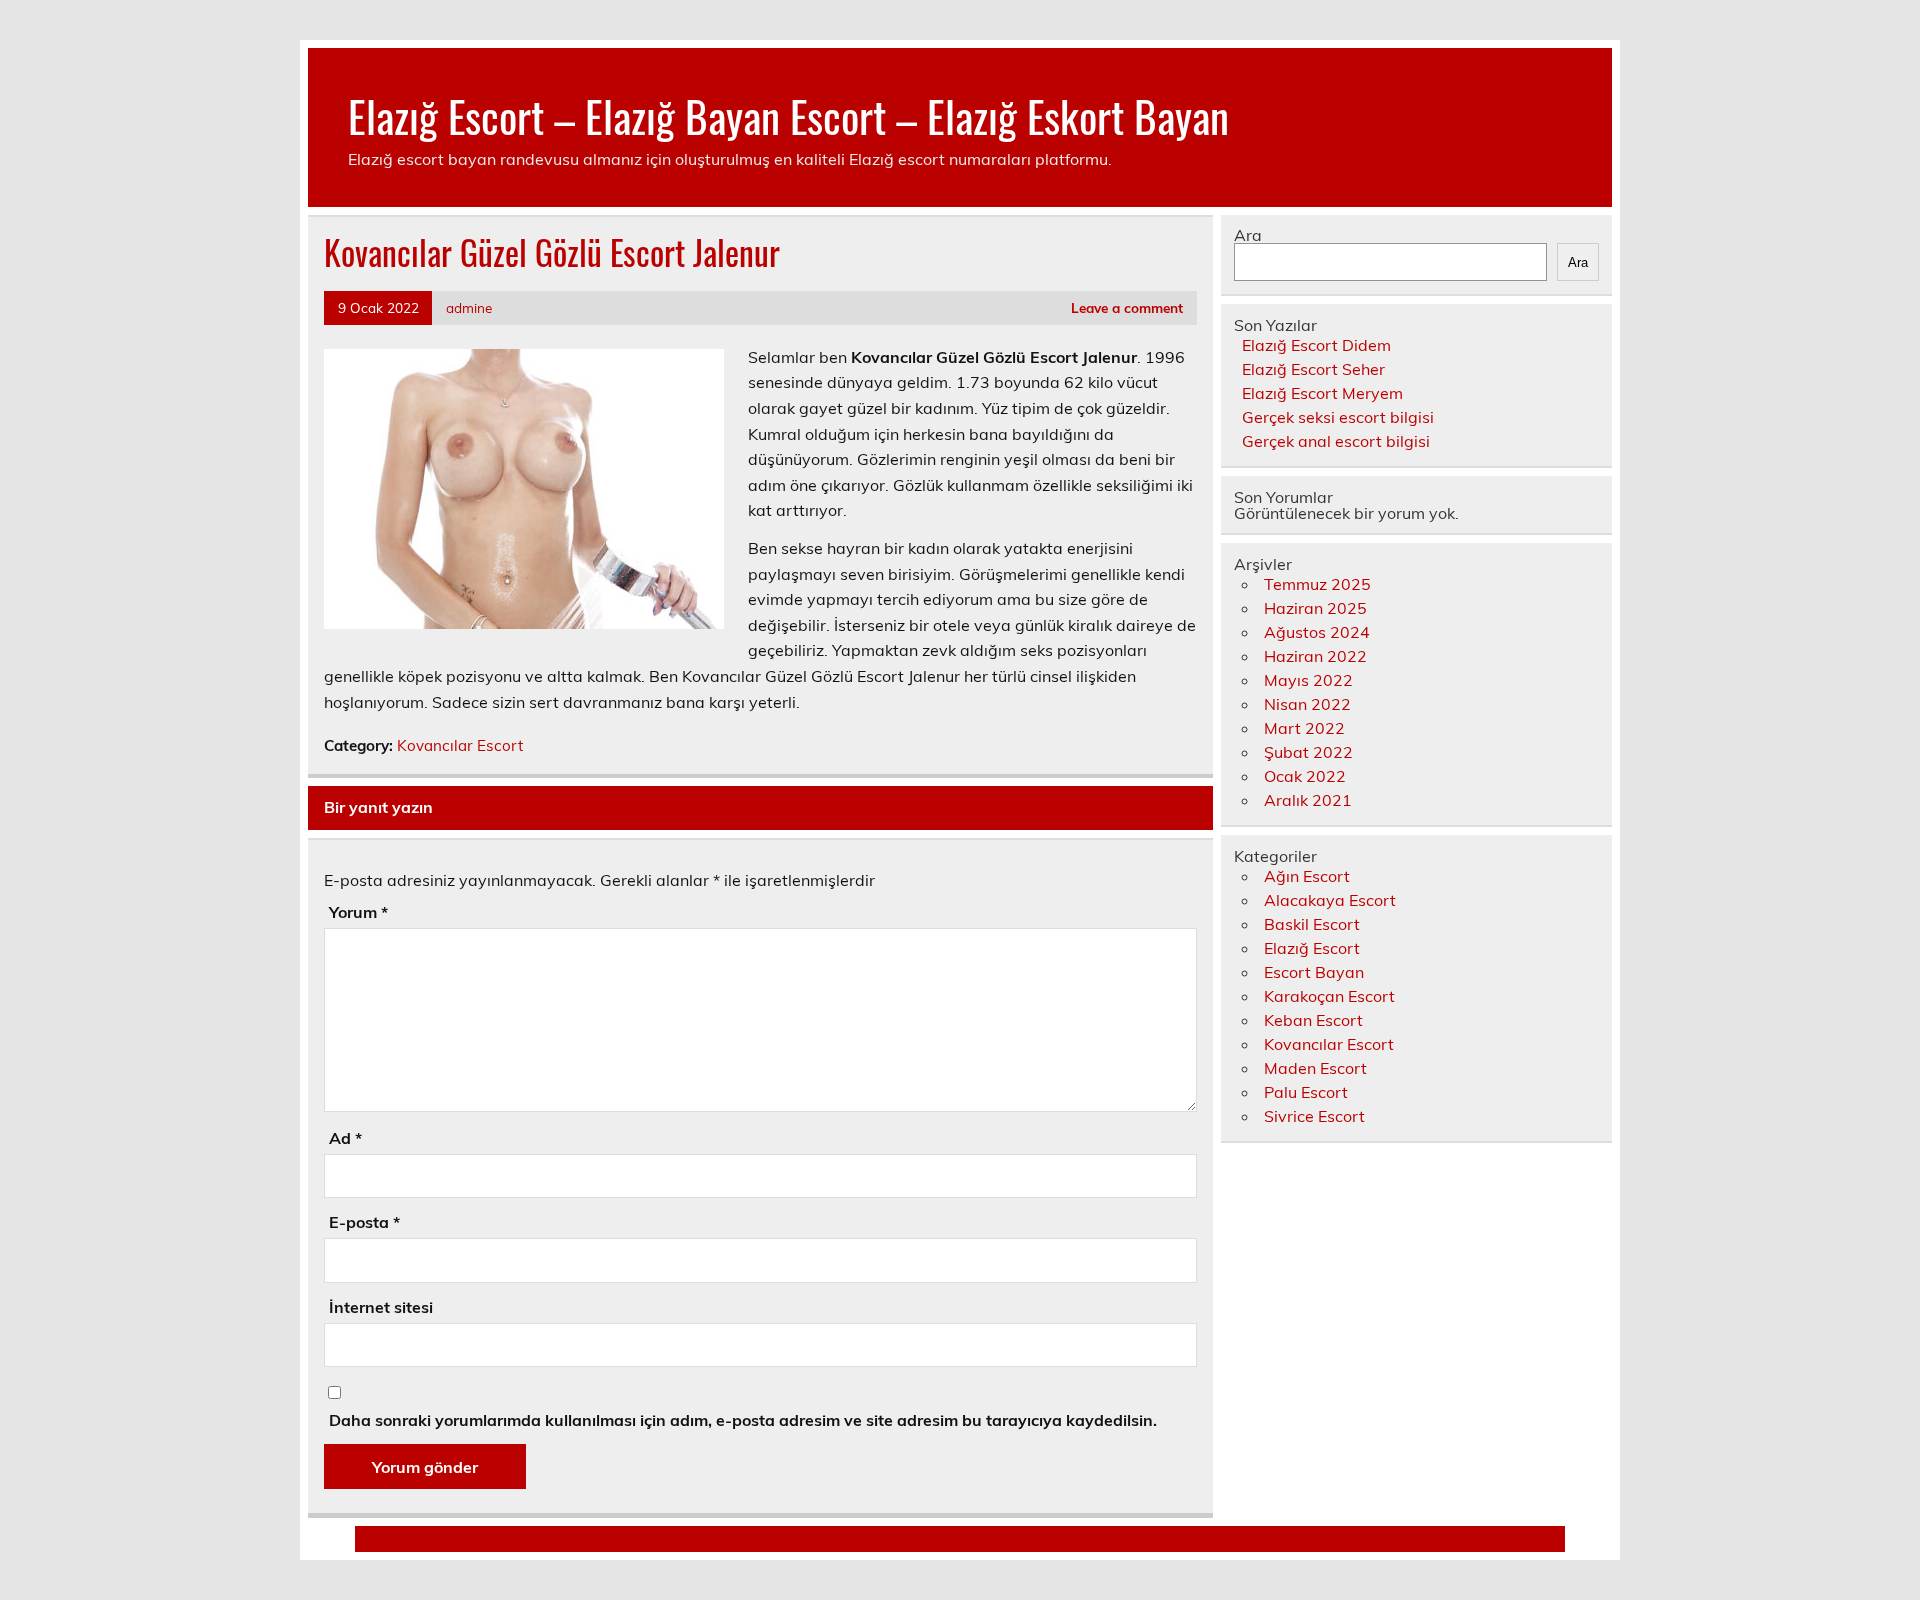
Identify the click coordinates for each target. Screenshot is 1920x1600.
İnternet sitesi (381, 1307)
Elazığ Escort (1312, 948)
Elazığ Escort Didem (1316, 345)
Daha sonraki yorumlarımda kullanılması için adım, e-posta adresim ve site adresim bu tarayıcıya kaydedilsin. (743, 1420)
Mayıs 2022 (1308, 680)
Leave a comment (1127, 307)
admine (469, 307)
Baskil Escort (1312, 924)
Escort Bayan (1314, 972)
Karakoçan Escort (1329, 996)
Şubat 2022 (1308, 752)
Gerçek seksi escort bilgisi (1338, 417)
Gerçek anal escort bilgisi (1336, 441)
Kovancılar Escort (460, 745)
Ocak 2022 (1305, 776)
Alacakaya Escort (1330, 900)
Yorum (358, 912)
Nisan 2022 (1307, 704)
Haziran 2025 (1315, 608)
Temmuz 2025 (1317, 584)
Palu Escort (1306, 1092)
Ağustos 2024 (1317, 632)
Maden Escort (1315, 1068)
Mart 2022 (1304, 728)
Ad (345, 1138)
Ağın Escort (1307, 876)
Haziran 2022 (1315, 656)
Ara (1248, 235)
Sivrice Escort (1314, 1116)
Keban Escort (1313, 1020)
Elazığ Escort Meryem (1322, 393)
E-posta (364, 1222)
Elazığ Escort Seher (1313, 369)
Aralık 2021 (1308, 800)
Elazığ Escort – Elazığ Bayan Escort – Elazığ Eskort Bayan (788, 115)
